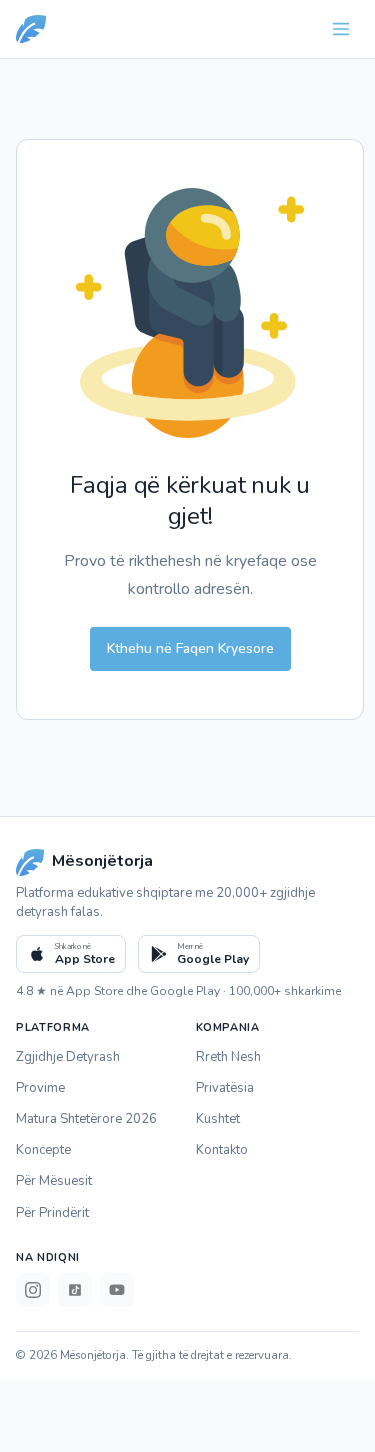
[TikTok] (75, 1290)
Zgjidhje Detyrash (68, 1057)
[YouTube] (117, 1290)
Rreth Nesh (228, 1057)
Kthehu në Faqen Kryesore (190, 648)
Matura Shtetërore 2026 (86, 1119)
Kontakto (222, 1150)
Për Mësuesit (54, 1181)
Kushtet (218, 1119)
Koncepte (43, 1150)
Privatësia (225, 1088)
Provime (40, 1088)
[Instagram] (33, 1290)
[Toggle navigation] (341, 29)
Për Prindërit (52, 1213)
